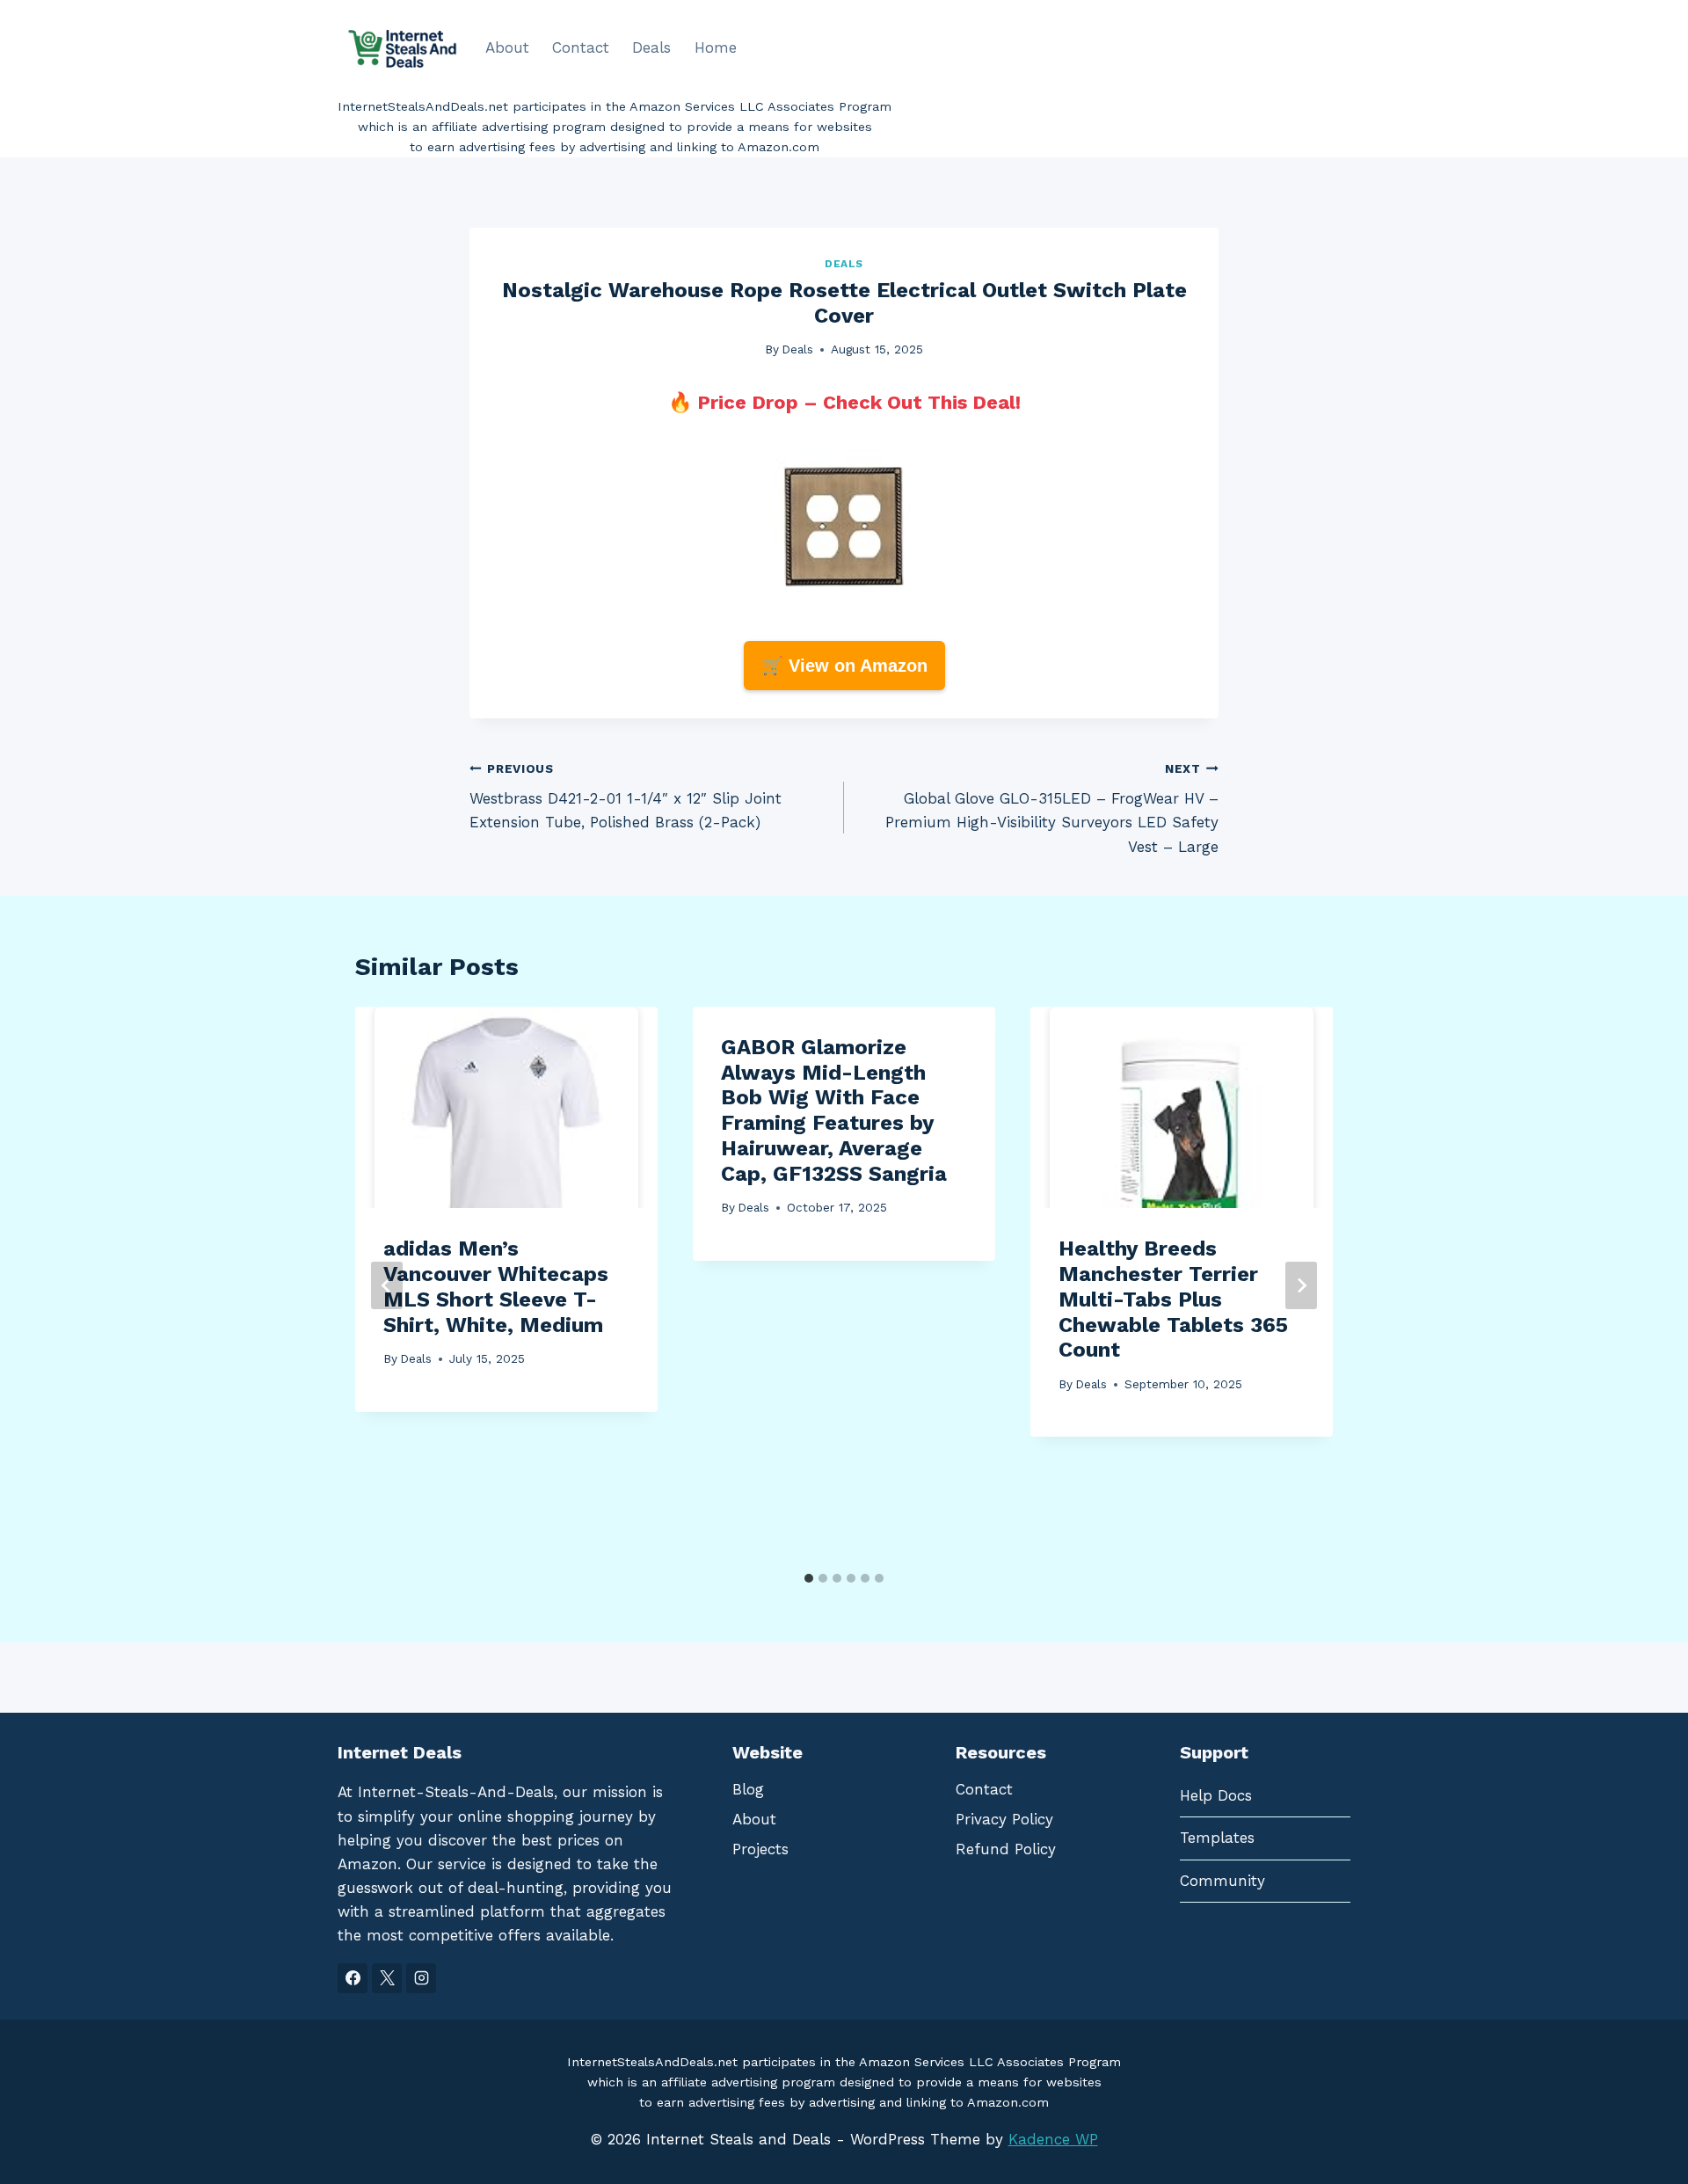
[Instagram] (421, 1978)
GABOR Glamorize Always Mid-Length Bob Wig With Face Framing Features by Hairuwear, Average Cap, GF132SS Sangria (834, 1110)
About (507, 47)
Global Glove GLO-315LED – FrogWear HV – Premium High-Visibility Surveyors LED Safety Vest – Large (1052, 808)
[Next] (1301, 1285)
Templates (1217, 1838)
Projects (760, 1849)
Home (716, 47)
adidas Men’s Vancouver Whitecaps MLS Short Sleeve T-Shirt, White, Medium (496, 1286)
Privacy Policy (1004, 1819)
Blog (748, 1789)
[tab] (809, 1578)
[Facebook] (353, 1978)
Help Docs (1216, 1795)
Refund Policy (1006, 1849)
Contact (581, 47)
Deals (651, 47)
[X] (387, 1978)
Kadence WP (1053, 2139)
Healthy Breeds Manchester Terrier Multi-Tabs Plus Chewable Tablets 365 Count (1173, 1299)
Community (1222, 1881)
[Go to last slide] (387, 1285)
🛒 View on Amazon (844, 666)
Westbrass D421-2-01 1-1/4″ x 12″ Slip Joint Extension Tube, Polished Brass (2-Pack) (626, 797)
